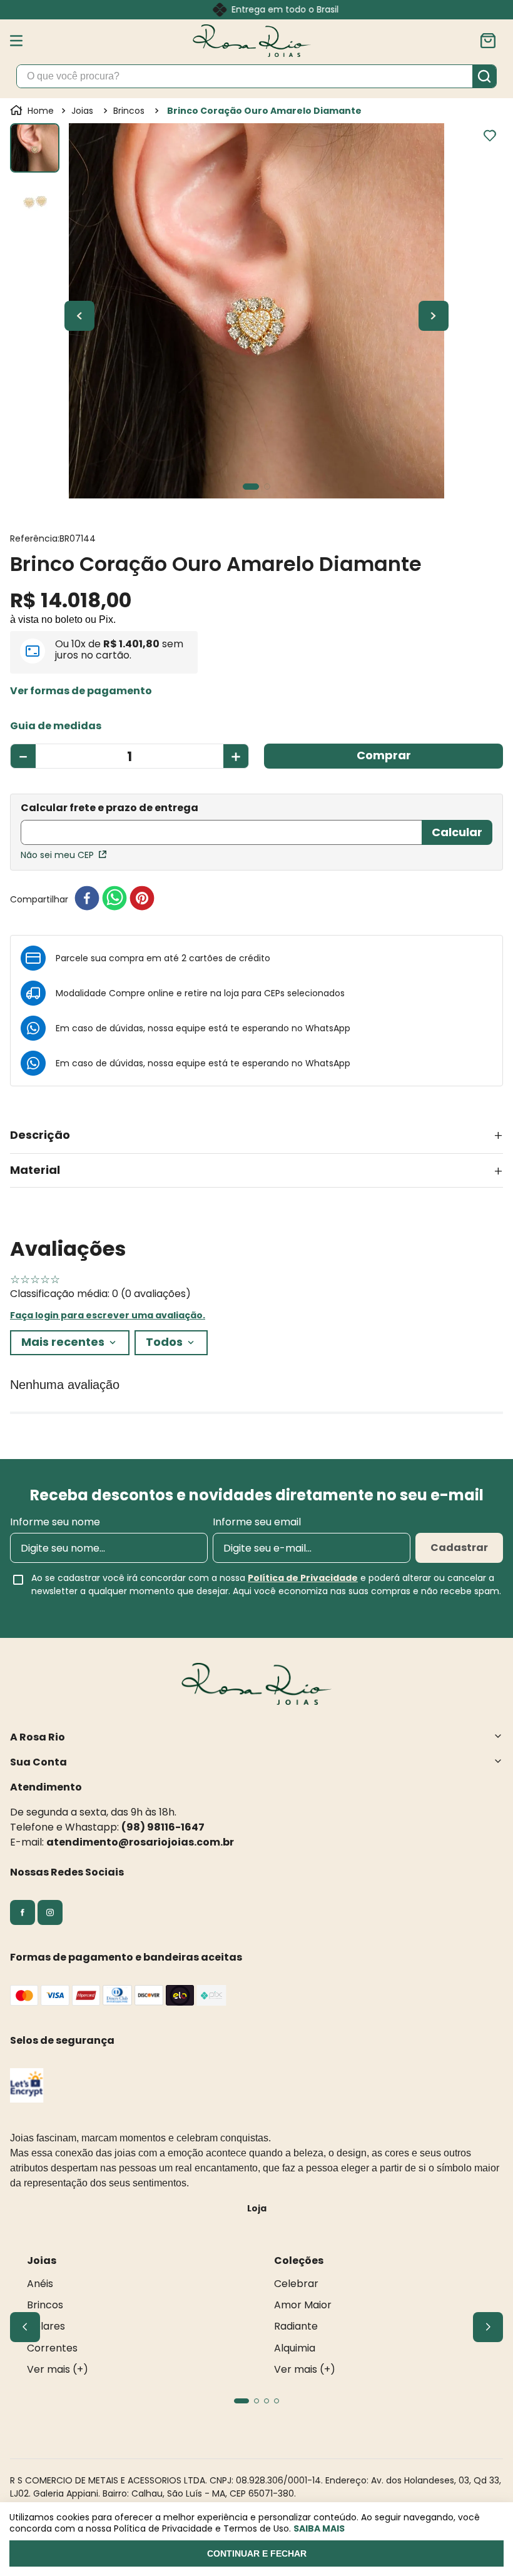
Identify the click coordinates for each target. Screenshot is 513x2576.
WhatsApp (328, 1028)
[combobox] (256, 76)
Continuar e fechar (257, 2553)
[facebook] (87, 899)
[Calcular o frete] (457, 832)
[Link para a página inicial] (33, 111)
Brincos (129, 111)
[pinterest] (142, 899)
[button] (81, 691)
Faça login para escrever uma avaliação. (108, 1315)
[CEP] (221, 825)
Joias (82, 111)
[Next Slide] (488, 2327)
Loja (257, 2208)
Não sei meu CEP (57, 855)
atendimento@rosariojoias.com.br (140, 1842)
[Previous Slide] (25, 2327)
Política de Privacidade (303, 1578)
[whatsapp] (114, 899)
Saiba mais (319, 2528)
